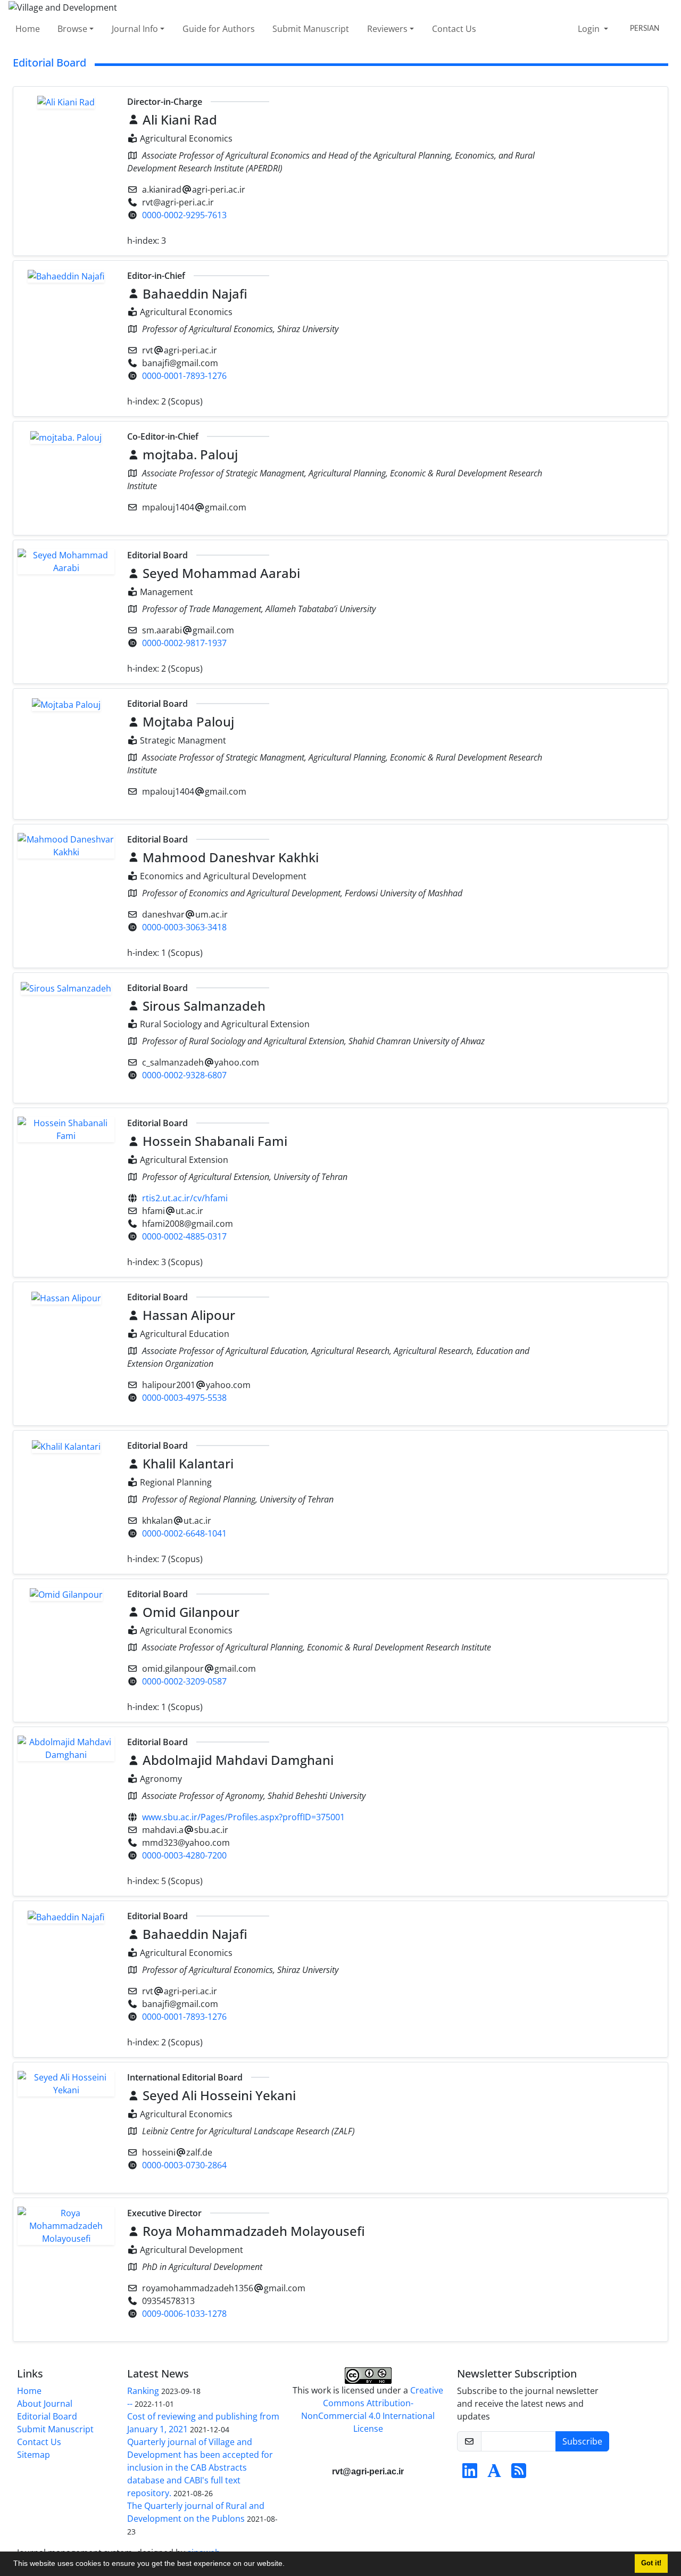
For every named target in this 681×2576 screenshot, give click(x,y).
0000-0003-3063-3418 (184, 927)
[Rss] (519, 2474)
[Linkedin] (470, 2474)
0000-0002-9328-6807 (184, 1075)
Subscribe (582, 2441)
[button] (288, 2565)
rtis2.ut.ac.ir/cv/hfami (185, 1198)
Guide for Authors (219, 29)
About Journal (45, 2404)
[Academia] (494, 2474)
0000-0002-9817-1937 (184, 643)
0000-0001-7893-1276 (184, 376)
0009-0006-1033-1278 (184, 2314)
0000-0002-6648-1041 (184, 1533)
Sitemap (34, 2455)
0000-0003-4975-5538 (184, 1398)
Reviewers (387, 29)
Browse (72, 29)
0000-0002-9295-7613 (184, 215)
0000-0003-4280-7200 (184, 1855)
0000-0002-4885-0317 (184, 1236)
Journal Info (135, 29)
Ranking (143, 2391)
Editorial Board (47, 2416)
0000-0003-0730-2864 (184, 2165)
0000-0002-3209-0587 (184, 1681)
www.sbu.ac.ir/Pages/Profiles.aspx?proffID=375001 (243, 1817)
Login (590, 29)
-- (130, 2404)
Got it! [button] (651, 2563)
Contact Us (454, 29)
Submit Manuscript (311, 29)
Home (28, 29)
